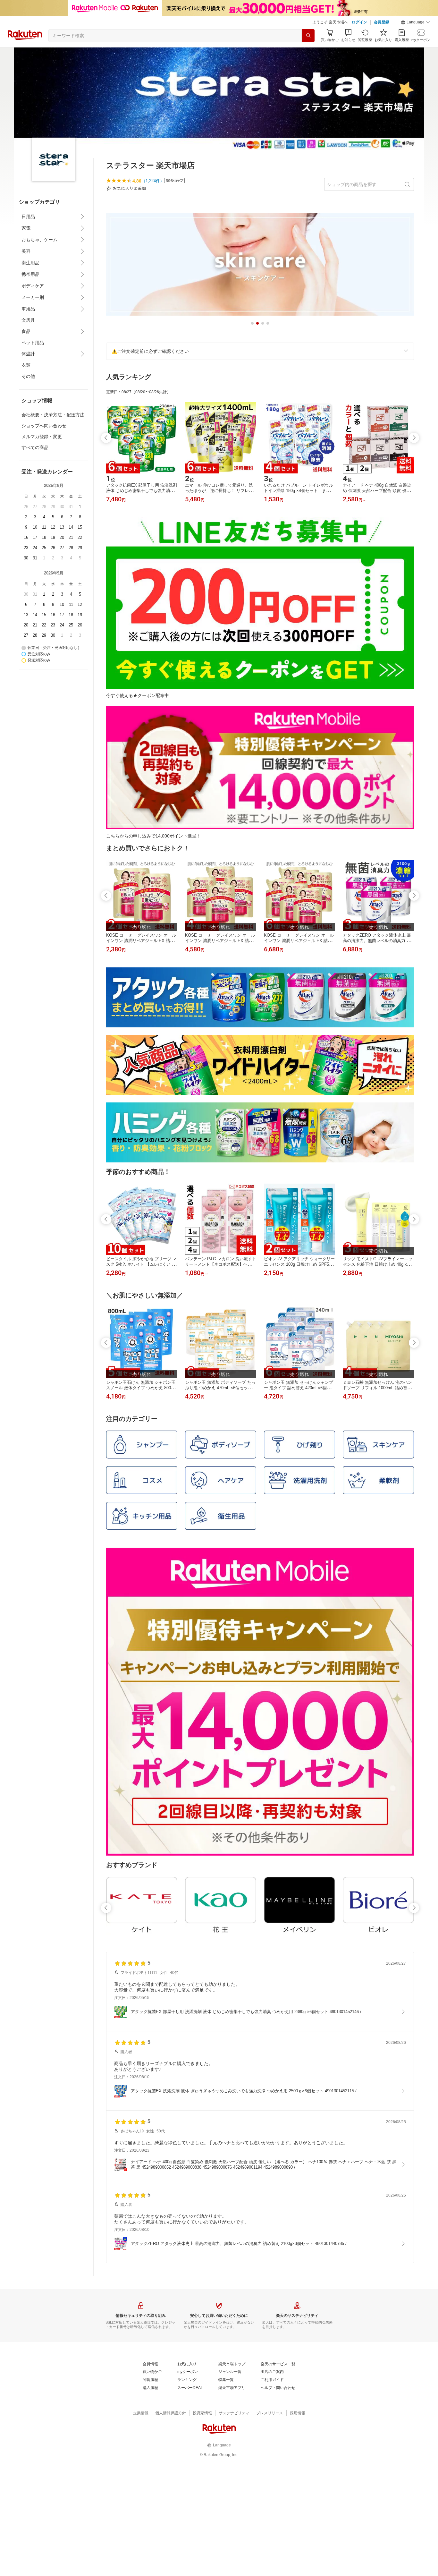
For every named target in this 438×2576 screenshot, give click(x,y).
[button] (416, 22)
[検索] (308, 36)
